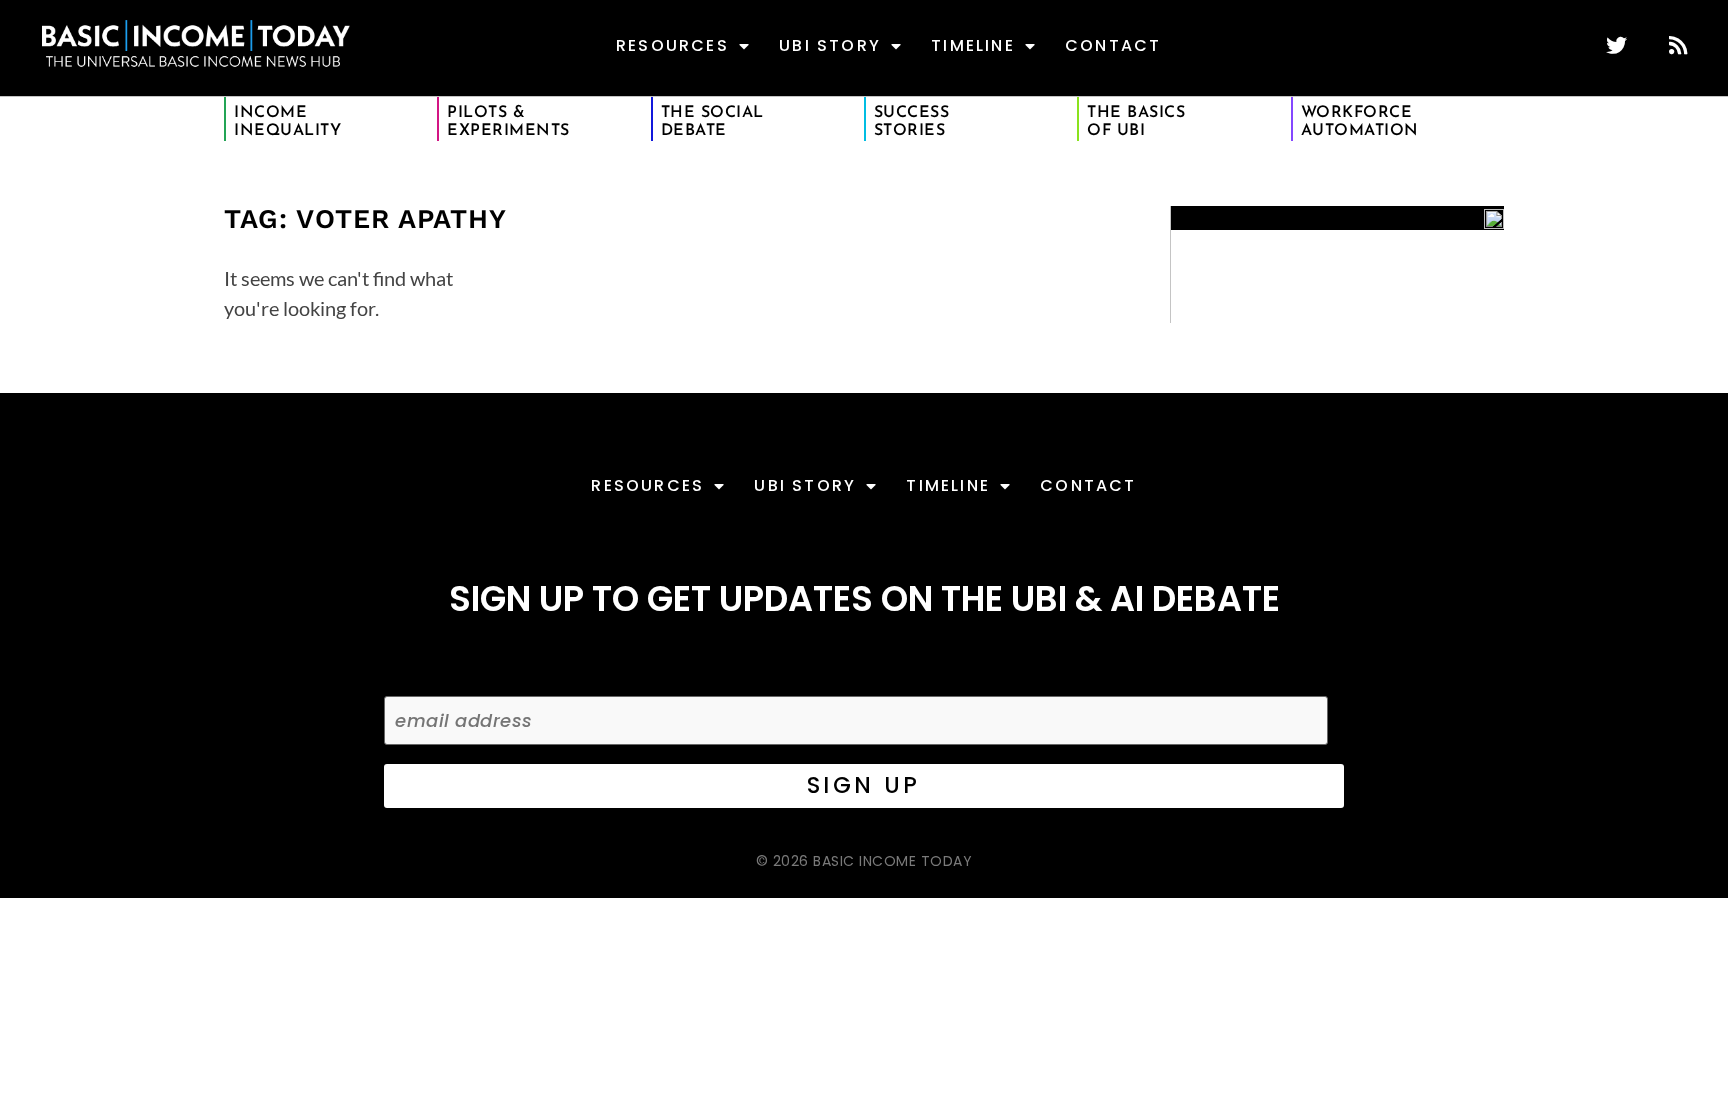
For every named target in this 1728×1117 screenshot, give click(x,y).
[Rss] (1677, 45)
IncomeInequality (287, 122)
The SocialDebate (712, 122)
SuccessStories (912, 122)
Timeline (973, 45)
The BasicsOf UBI (1136, 122)
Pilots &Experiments (508, 122)
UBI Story (830, 45)
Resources (672, 45)
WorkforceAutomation (1360, 122)
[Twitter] (1616, 45)
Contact (1113, 45)
